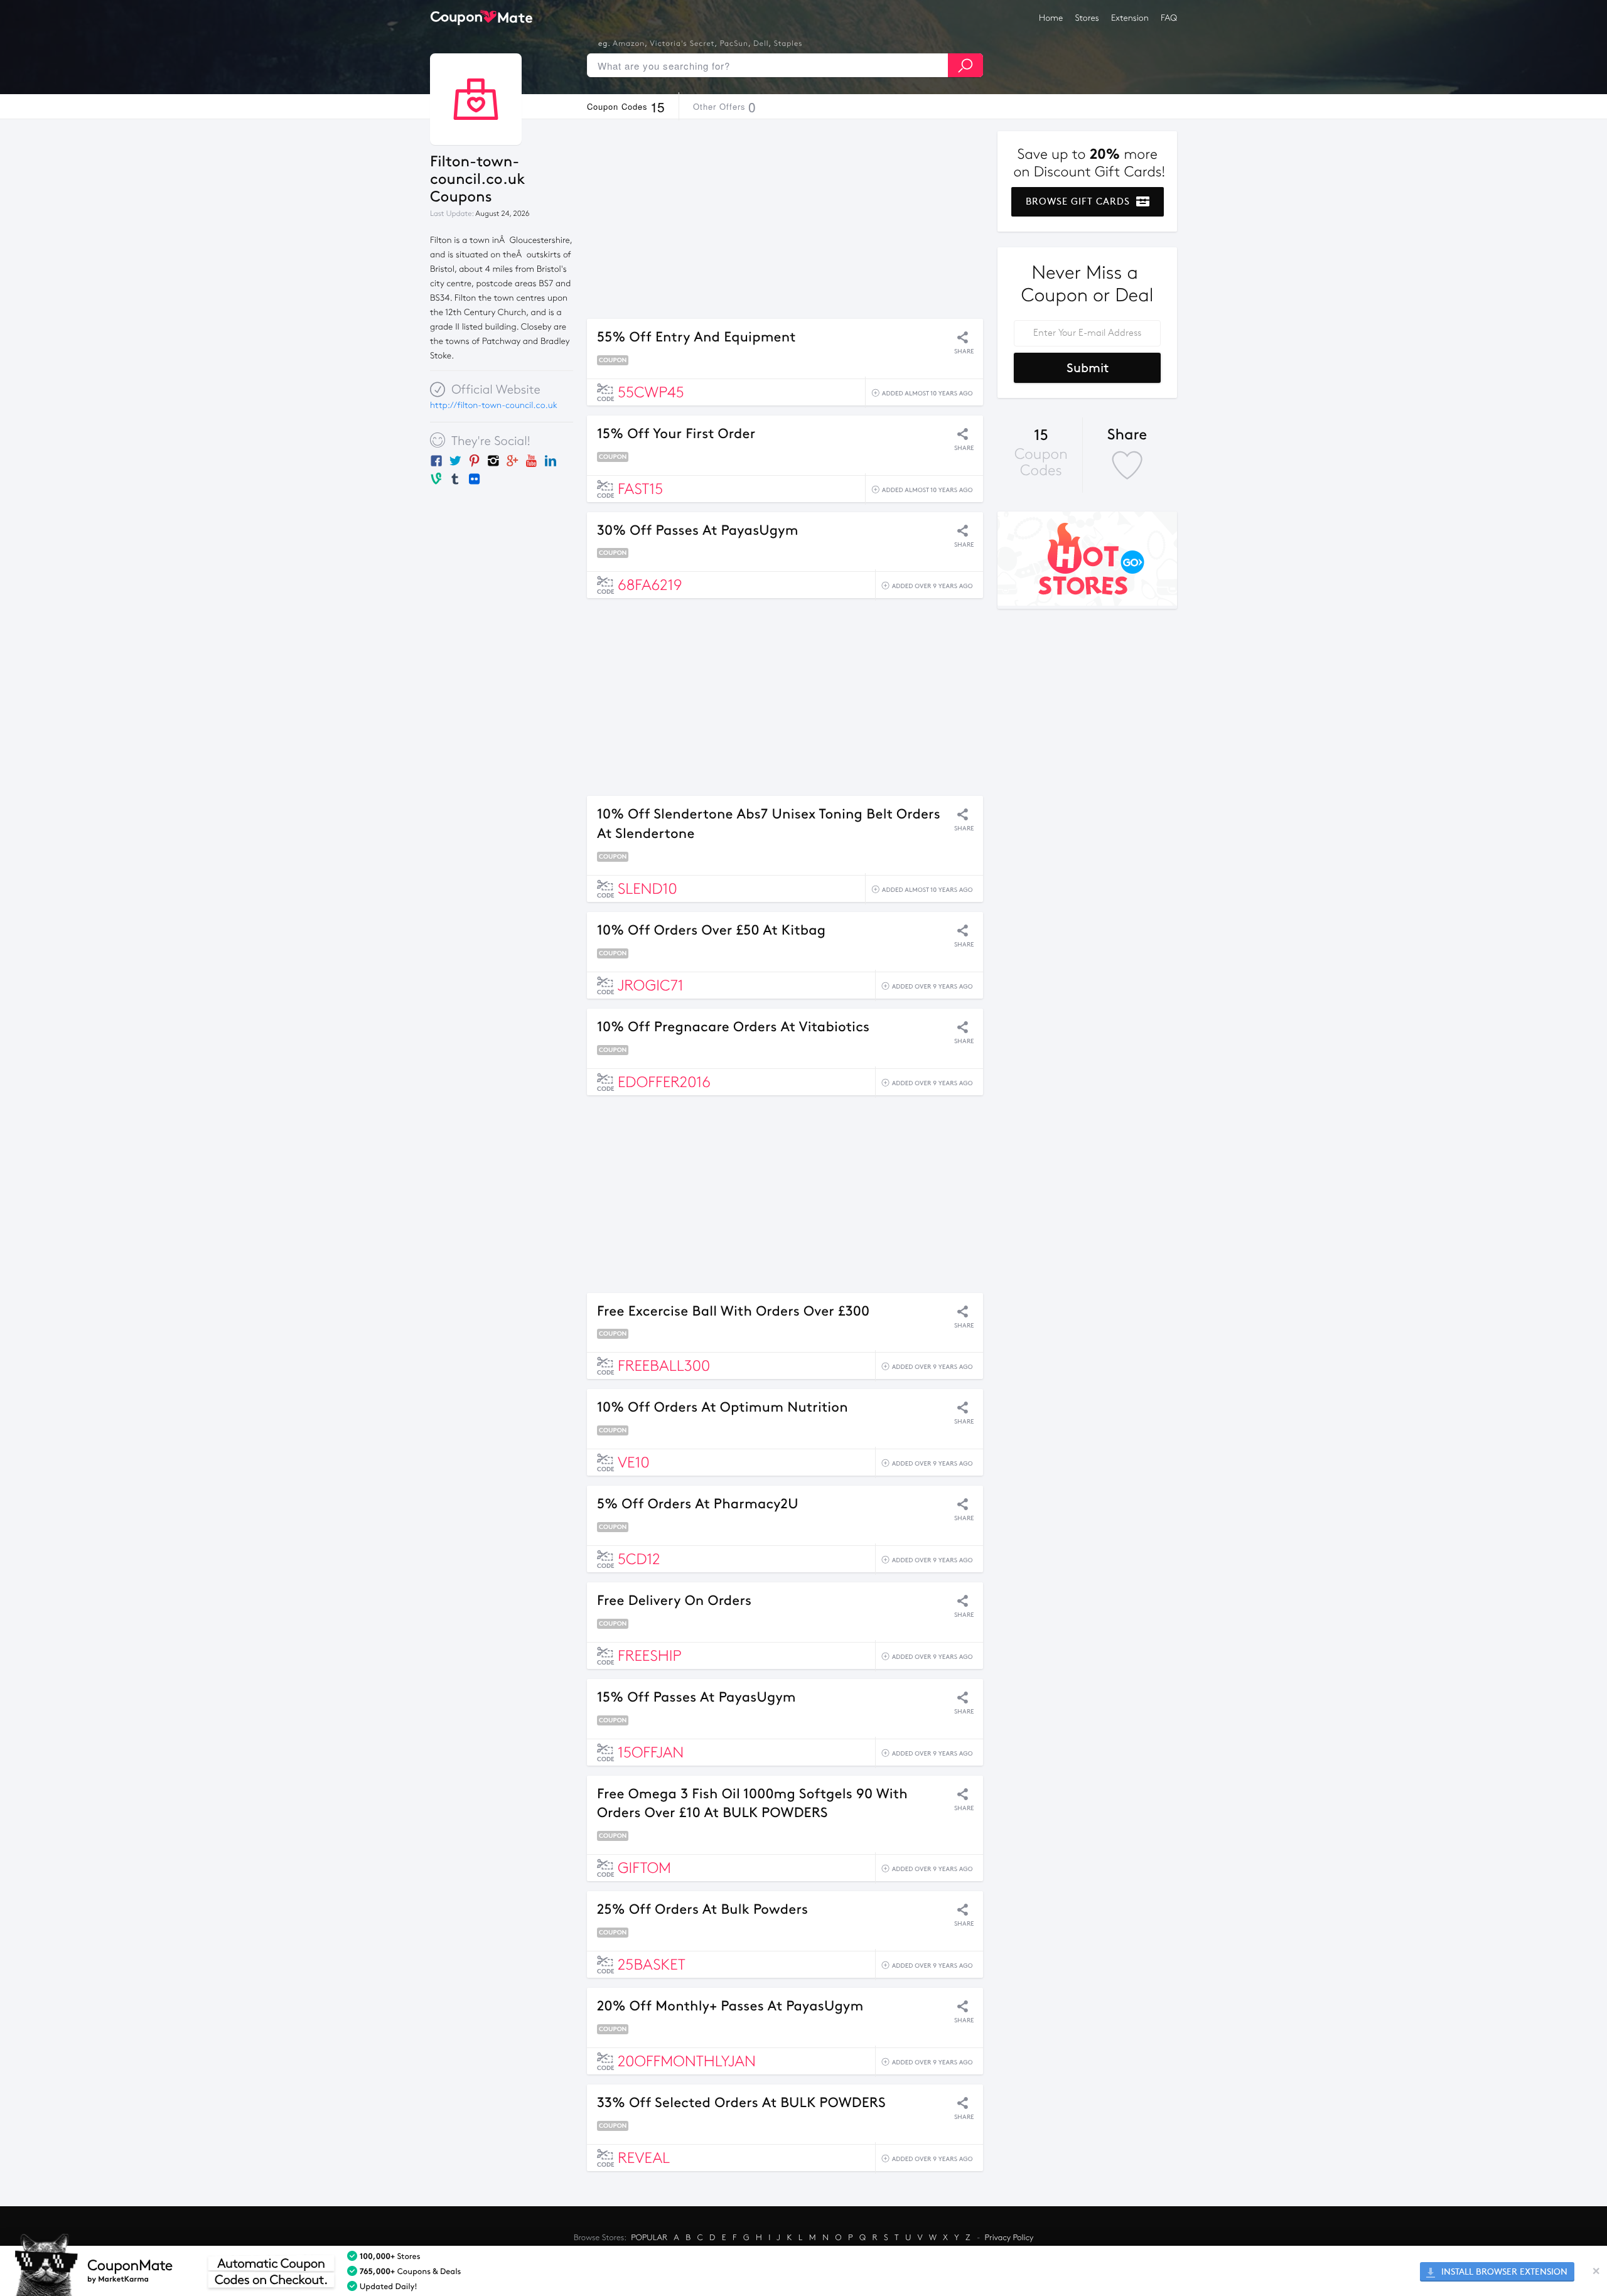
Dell (761, 44)
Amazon (629, 44)
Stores (1087, 18)
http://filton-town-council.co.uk (494, 405)
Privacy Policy (1009, 2238)
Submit (1088, 368)
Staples (788, 44)
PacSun (734, 44)
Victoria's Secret (682, 44)
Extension (1130, 18)
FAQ (1169, 18)
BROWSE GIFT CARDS (1079, 201)
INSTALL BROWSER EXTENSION (1503, 2272)
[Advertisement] (785, 219)
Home (1051, 18)
